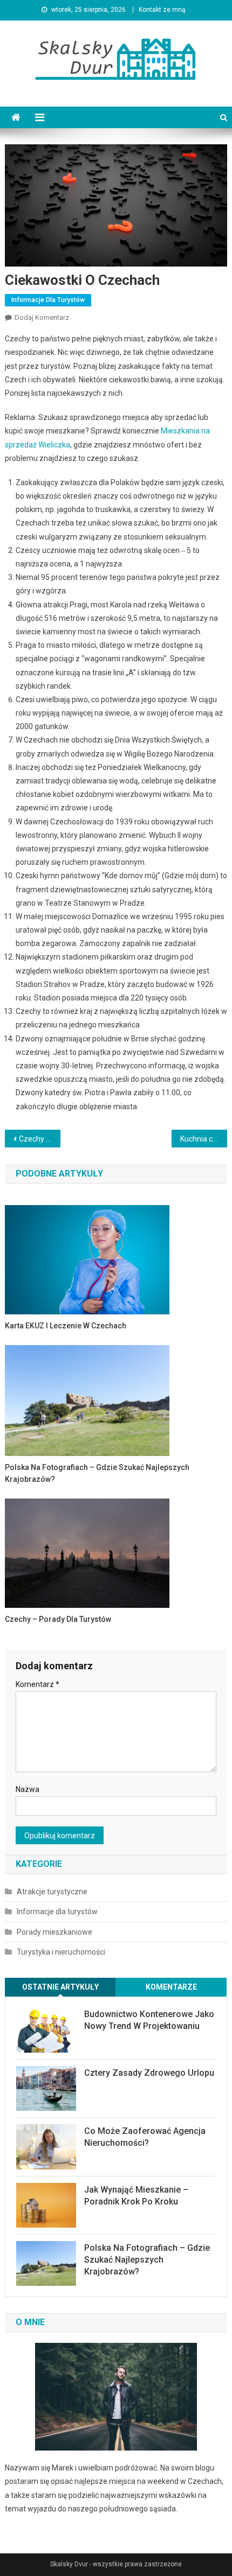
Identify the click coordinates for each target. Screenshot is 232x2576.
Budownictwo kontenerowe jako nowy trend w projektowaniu (149, 2020)
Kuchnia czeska (204, 1139)
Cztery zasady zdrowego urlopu (149, 2073)
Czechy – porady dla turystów (40, 1139)
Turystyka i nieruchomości (61, 1952)
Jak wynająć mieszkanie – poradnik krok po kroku (136, 2196)
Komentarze (171, 1987)
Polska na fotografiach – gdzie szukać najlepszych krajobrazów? (97, 1473)
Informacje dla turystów (48, 300)
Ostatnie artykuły (60, 1987)
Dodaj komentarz (42, 317)
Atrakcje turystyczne (52, 1892)
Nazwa (28, 1789)
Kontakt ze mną (162, 10)
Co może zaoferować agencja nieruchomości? (145, 2137)
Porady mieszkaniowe (54, 1932)
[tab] (60, 1987)
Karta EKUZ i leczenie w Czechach (66, 1326)
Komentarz (37, 1684)
